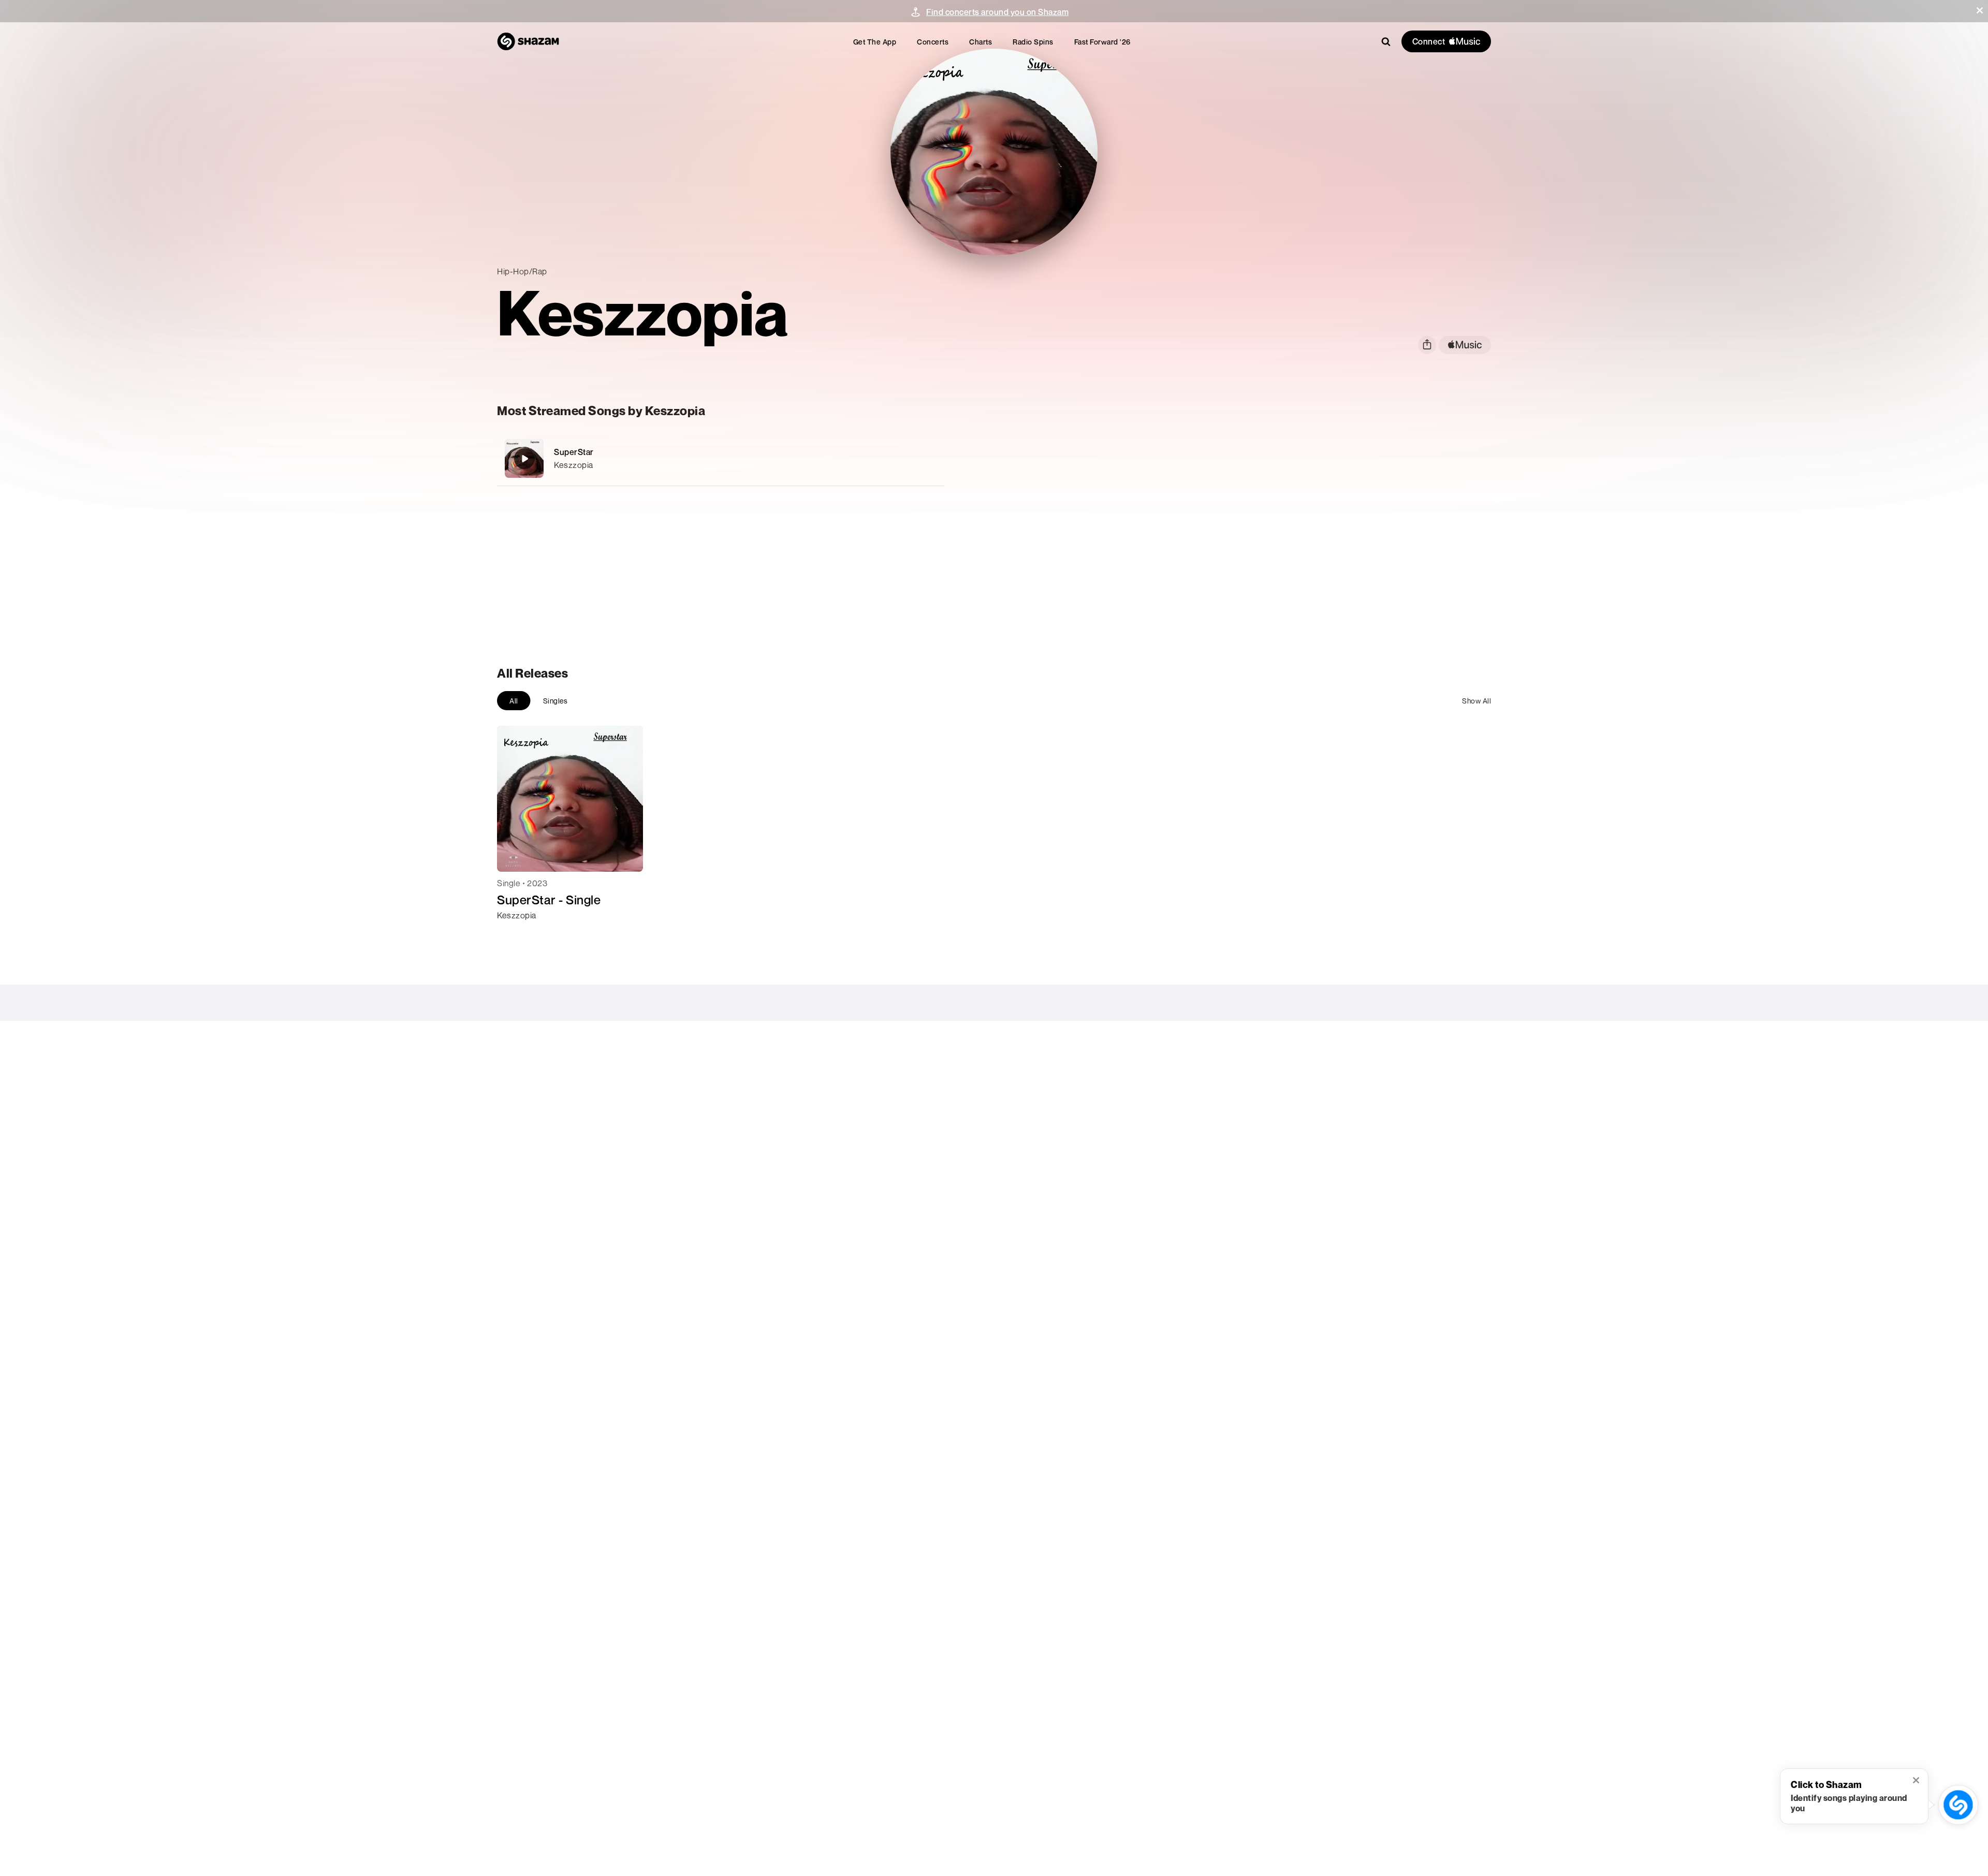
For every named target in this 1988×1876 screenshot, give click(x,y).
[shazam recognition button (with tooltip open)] (1958, 1805)
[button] (1980, 10)
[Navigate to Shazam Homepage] (528, 41)
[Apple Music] (516, 934)
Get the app (875, 42)
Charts (981, 42)
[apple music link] (1465, 345)
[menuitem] (875, 42)
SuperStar (574, 452)
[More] (879, 459)
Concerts (933, 42)
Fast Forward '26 (1102, 42)
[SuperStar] (721, 458)
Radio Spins (1033, 42)
